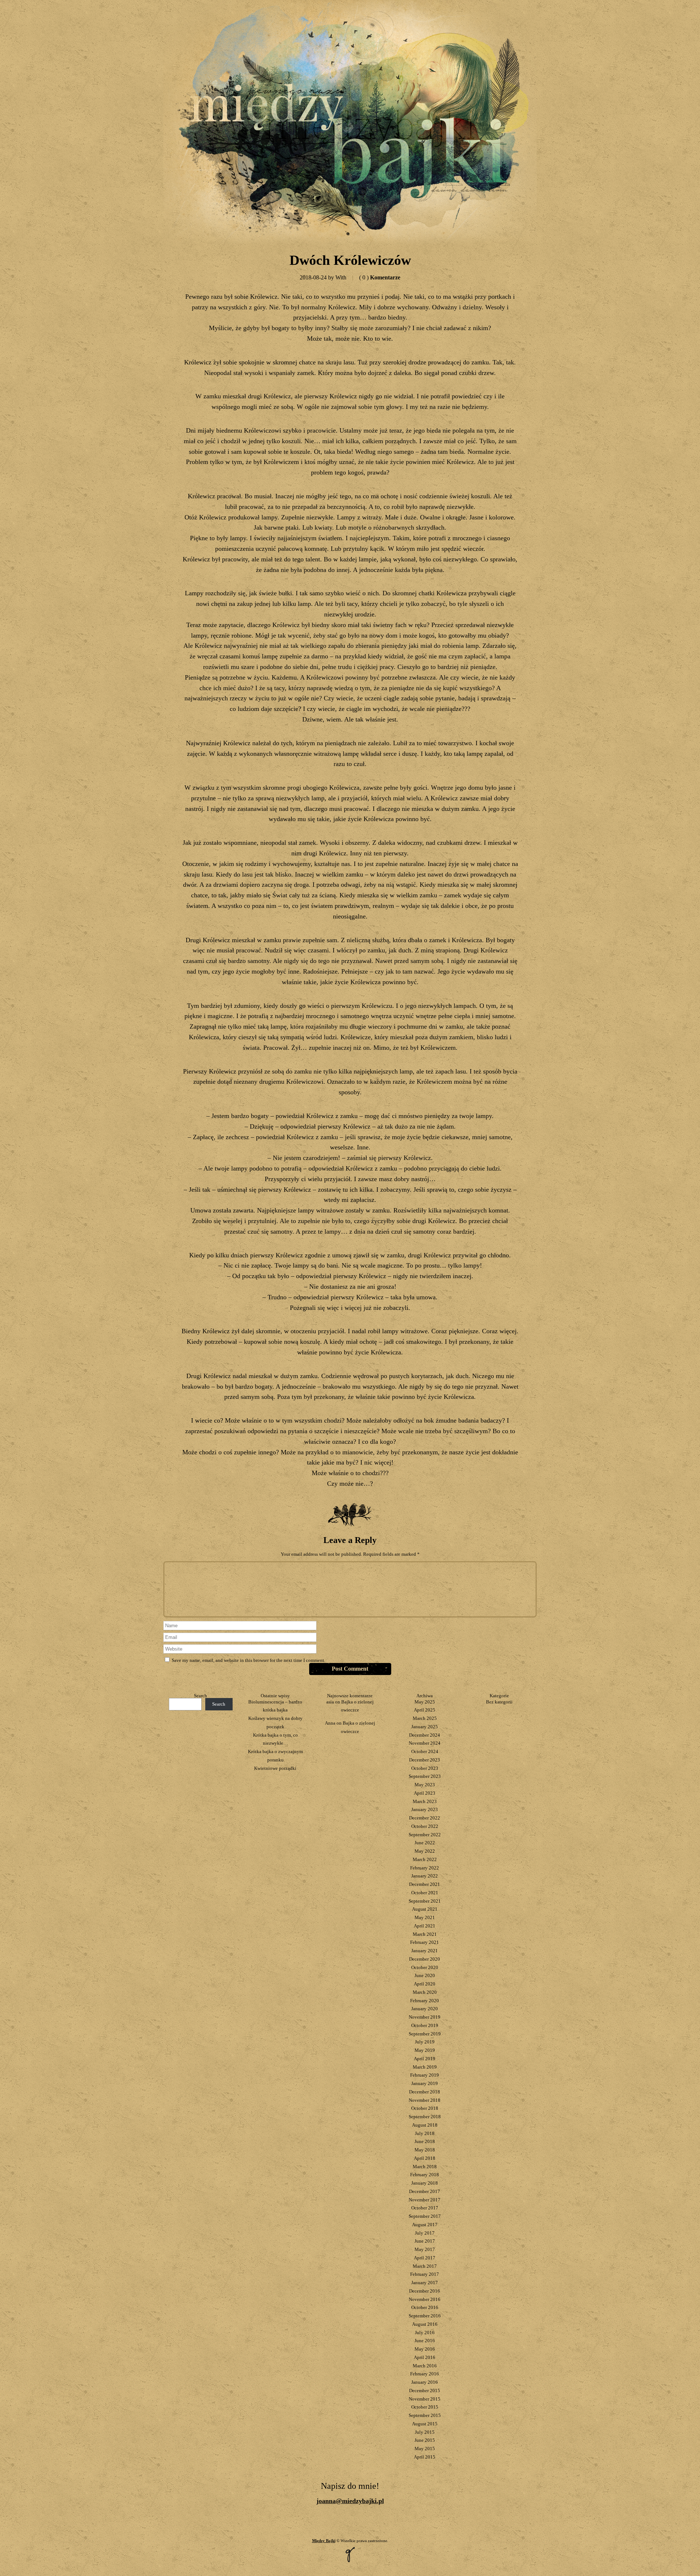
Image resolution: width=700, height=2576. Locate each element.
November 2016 (425, 2299)
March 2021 (425, 1934)
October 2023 (425, 1768)
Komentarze (380, 277)
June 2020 (425, 1975)
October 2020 (425, 1967)
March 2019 (425, 2067)
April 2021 (425, 1926)
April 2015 (425, 2457)
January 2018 (425, 2183)
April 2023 (425, 1793)
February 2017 (425, 2274)
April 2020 (425, 1984)
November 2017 (425, 2200)
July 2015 (425, 2432)
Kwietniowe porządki (275, 1768)
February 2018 (425, 2175)
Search (201, 1696)
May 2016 (425, 2349)
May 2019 (425, 2050)
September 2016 (425, 2316)
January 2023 (425, 1809)
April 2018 (425, 2158)
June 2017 (425, 2241)
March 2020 (425, 1992)
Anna (330, 1723)
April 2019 (425, 2059)
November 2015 (425, 2399)
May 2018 (425, 2150)
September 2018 (425, 2117)
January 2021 (425, 1951)
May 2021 (425, 1917)
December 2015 (425, 2391)
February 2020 (425, 2001)
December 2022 (425, 1818)
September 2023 (425, 1776)
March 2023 (425, 1801)
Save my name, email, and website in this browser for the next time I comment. (248, 1660)
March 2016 (425, 2366)
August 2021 (425, 1909)
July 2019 (425, 2042)
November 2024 (425, 1743)
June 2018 (425, 2141)
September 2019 (425, 2034)
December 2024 (425, 1735)
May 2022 (425, 1851)
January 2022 (425, 1876)
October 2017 (425, 2208)
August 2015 (425, 2424)
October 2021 (425, 1893)
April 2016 (425, 2357)
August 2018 (425, 2125)
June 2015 (425, 2440)
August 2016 (425, 2324)
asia (330, 1702)
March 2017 (425, 2266)
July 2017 (425, 2233)
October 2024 (425, 1751)
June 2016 (425, 2341)
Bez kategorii (499, 1702)
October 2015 (425, 2407)
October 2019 (425, 2025)
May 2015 (425, 2449)
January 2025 (425, 1727)
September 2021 (425, 1901)
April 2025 (425, 1710)
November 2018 (425, 2100)
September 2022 (425, 1835)
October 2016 (425, 2307)
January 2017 (425, 2283)
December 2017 (425, 2191)
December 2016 (425, 2291)
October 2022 (425, 1826)
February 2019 (425, 2075)
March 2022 (425, 1859)
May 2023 (425, 1785)
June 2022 (425, 1843)
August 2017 (425, 2225)
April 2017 (425, 2258)
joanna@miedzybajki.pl (350, 2501)
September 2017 (425, 2216)
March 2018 (425, 2167)
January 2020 (425, 2009)
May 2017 (425, 2249)
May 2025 (425, 1702)
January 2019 (425, 2083)
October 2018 (425, 2108)
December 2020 (425, 1959)
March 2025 (425, 1718)
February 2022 (425, 1868)
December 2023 (425, 1760)
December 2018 (425, 2092)
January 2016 (425, 2382)
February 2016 (425, 2374)
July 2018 (425, 2133)
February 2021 (425, 1942)
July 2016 (425, 2333)
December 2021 (425, 1884)
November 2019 (425, 2017)
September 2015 (425, 2415)
